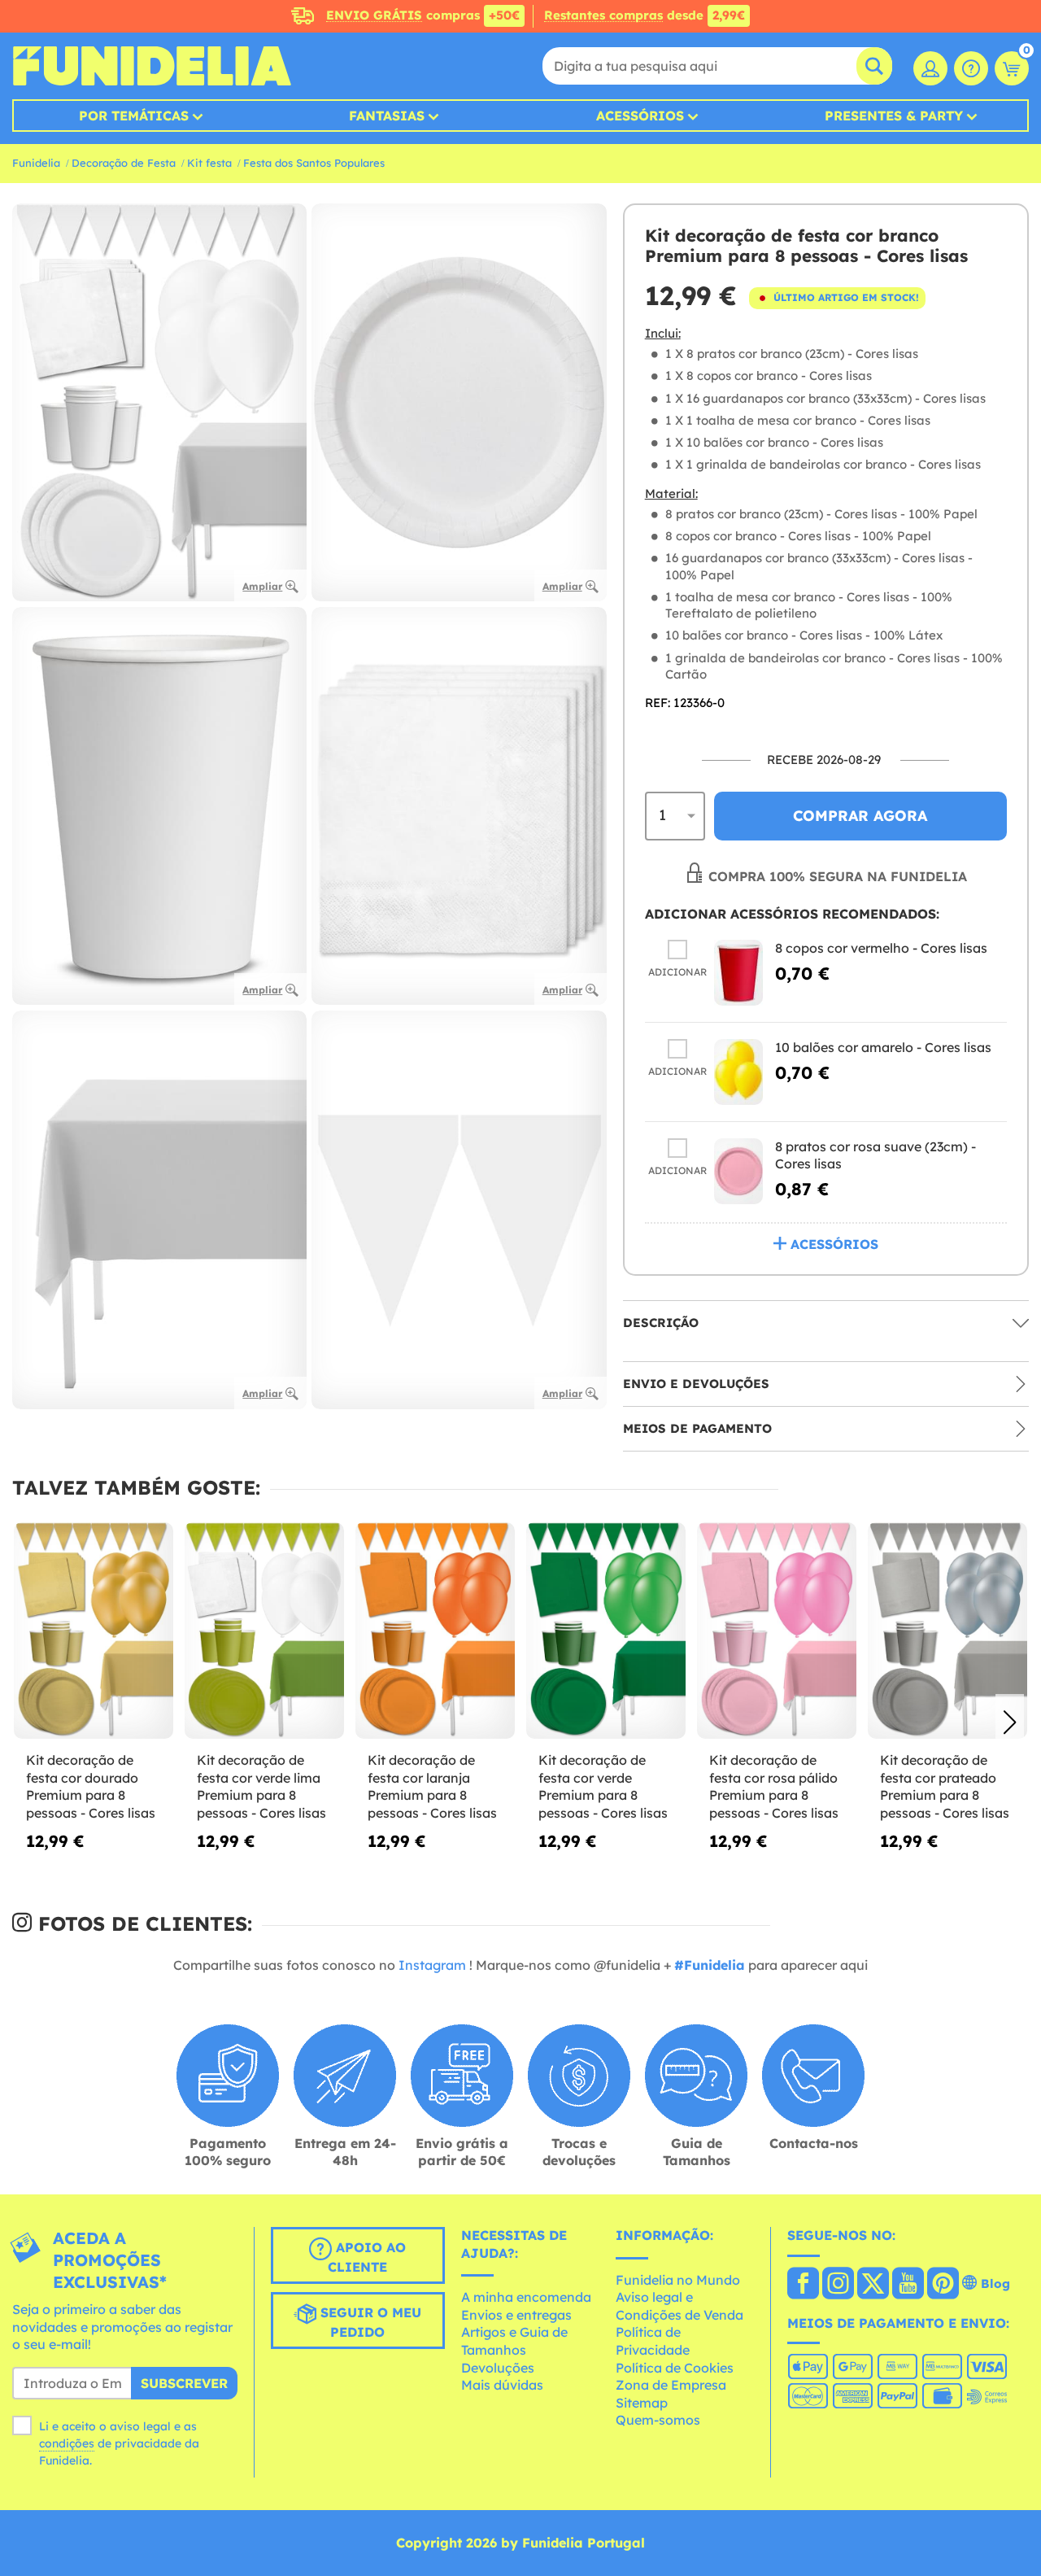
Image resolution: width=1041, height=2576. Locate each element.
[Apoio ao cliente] (971, 68)
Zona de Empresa (671, 2385)
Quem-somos (658, 2420)
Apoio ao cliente (367, 2257)
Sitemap (642, 2403)
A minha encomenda (526, 2297)
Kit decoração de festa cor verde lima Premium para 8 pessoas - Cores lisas (261, 1786)
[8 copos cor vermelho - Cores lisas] (738, 973)
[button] (1010, 1722)
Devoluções (498, 2368)
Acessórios (640, 116)
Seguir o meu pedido (369, 2322)
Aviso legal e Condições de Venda (679, 2306)
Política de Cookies (675, 2368)
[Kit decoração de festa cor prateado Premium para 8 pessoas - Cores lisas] (947, 1631)
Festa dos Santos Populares (314, 163)
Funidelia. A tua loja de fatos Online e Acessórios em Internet (152, 66)
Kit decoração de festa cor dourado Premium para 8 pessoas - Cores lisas (91, 1786)
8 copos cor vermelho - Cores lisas (881, 948)
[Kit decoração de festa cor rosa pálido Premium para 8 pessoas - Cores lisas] (777, 1631)
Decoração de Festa (124, 163)
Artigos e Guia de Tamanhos (514, 2341)
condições (67, 2443)
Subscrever (184, 2383)
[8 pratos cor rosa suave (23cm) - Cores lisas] (738, 1171)
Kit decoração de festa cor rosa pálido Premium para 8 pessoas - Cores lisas (774, 1786)
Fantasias (387, 116)
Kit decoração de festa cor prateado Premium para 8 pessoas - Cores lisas (945, 1786)
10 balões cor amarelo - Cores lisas (883, 1047)
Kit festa (209, 163)
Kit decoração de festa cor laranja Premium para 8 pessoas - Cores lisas (432, 1786)
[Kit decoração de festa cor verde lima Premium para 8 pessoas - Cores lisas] (264, 1631)
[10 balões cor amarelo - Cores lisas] (738, 1072)
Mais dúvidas (502, 2385)
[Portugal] (803, 2285)
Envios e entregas (516, 2315)
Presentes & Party (894, 116)
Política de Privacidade (653, 2341)
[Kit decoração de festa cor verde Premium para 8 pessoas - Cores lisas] (606, 1631)
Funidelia (36, 163)
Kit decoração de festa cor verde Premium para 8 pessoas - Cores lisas (603, 1786)
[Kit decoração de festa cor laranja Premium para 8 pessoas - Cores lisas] (435, 1631)
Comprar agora (860, 816)
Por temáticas (134, 116)
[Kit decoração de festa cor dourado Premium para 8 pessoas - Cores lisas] (94, 1631)
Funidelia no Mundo (678, 2280)
